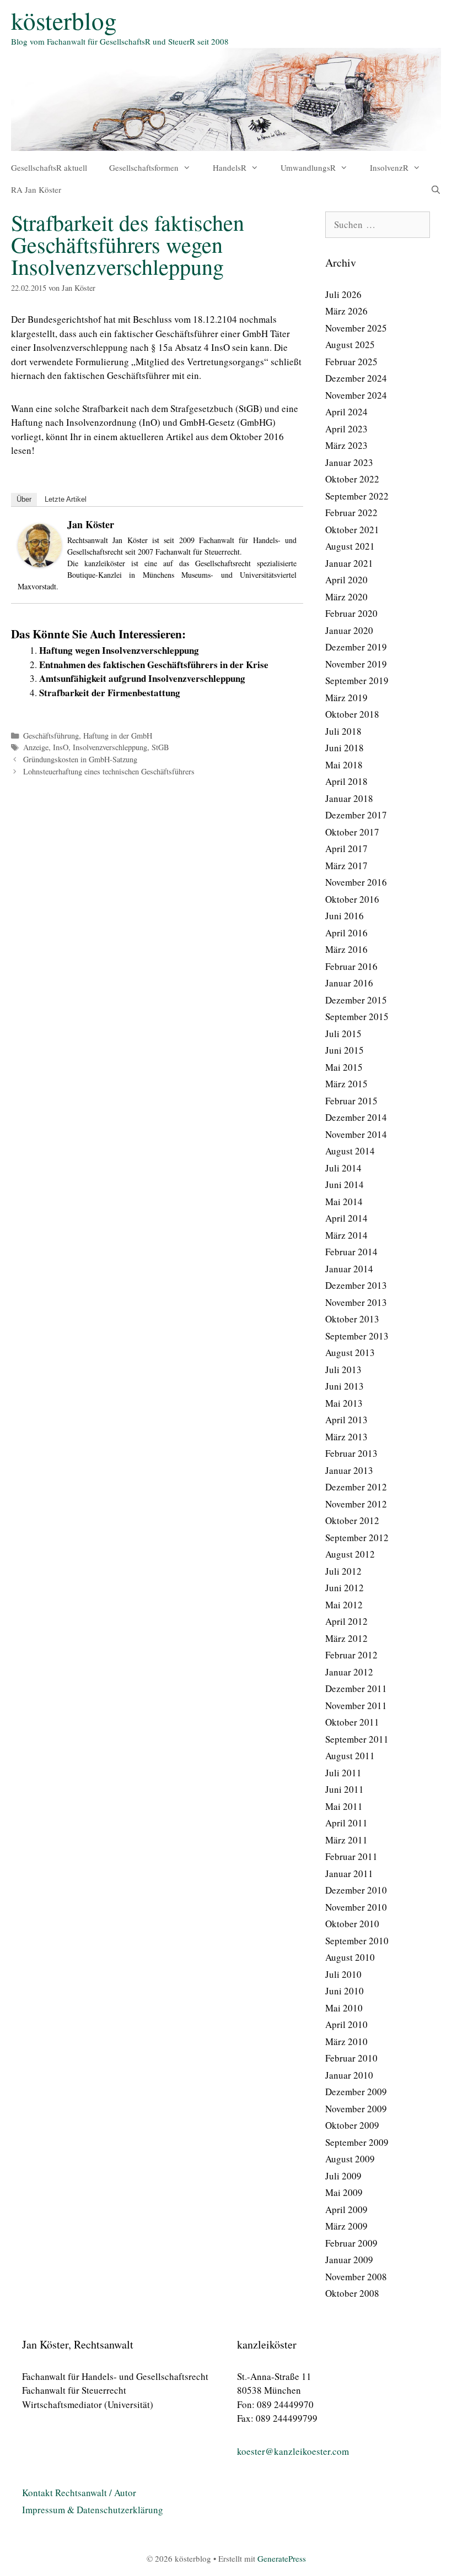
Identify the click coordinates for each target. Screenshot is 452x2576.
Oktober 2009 (352, 2125)
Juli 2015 (343, 1034)
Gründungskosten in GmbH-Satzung (80, 759)
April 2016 (346, 933)
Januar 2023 (349, 462)
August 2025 (350, 345)
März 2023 (346, 445)
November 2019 (356, 664)
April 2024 (346, 412)
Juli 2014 (343, 1168)
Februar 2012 (351, 1655)
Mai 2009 (344, 2192)
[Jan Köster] (40, 564)
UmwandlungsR (308, 167)
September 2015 (357, 1016)
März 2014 (346, 1235)
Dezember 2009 (356, 2092)
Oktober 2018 (352, 714)
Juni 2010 (345, 1991)
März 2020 (346, 597)
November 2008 (356, 2277)
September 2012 (357, 1538)
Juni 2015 (345, 1050)
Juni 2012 (345, 1588)
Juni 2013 (345, 1386)
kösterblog (64, 20)
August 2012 (350, 1554)
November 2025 (356, 328)
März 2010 (346, 2041)
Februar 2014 (351, 1252)
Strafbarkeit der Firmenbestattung (110, 693)
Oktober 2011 (352, 1722)
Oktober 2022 (352, 479)
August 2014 (350, 1151)
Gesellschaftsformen (144, 167)
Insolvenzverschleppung (110, 747)
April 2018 (346, 781)
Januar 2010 (349, 2075)
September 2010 (357, 1941)
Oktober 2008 (352, 2293)
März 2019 (346, 698)
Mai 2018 (344, 765)
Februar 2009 (351, 2243)
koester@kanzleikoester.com (293, 2451)
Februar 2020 (351, 613)
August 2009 (350, 2159)
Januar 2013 (349, 1470)
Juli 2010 (343, 1974)
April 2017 (346, 848)
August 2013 (350, 1352)
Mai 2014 (344, 1202)
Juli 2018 (343, 731)
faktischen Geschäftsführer (117, 375)
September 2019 (357, 680)
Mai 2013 (344, 1403)
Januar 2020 (349, 630)
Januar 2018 (349, 798)
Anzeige (36, 747)
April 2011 (346, 1823)
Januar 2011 (349, 1873)
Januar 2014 (349, 1269)
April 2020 (346, 580)
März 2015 (346, 1084)
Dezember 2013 (356, 1285)
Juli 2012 (343, 1571)
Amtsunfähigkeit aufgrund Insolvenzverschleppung (142, 678)
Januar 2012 (349, 1672)
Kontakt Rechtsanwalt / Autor (79, 2493)
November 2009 (356, 2109)
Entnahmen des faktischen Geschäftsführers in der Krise (154, 665)
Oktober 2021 (352, 530)
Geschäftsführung (51, 736)
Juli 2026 (343, 294)
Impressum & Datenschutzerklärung (93, 2510)
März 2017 (346, 866)
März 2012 (346, 1638)
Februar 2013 (351, 1453)
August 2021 (350, 546)
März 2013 (346, 1437)
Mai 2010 (344, 2008)
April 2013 (346, 1420)
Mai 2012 (344, 1605)
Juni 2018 (345, 748)
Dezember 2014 (356, 1117)
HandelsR (230, 167)
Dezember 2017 (356, 815)
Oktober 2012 (352, 1520)
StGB (160, 747)
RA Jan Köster (36, 189)
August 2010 (350, 1957)
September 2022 (357, 496)
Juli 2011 (343, 1773)
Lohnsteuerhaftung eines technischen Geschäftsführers (109, 771)
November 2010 (356, 1907)
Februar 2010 (351, 2058)
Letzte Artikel (66, 499)
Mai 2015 (344, 1067)
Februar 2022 (351, 513)
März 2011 (346, 1840)
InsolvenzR (389, 167)
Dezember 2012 (356, 1487)
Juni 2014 (345, 1184)
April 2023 (346, 429)
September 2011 (357, 1739)
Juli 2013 (343, 1370)
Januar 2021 (349, 563)
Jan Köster (91, 524)
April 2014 (346, 1218)
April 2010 (346, 2024)
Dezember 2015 (356, 1000)
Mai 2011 (344, 1806)
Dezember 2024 (356, 378)
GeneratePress (282, 2558)
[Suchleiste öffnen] (436, 189)
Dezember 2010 (356, 1890)
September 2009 (357, 2142)
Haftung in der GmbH (118, 736)
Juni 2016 (345, 916)
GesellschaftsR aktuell (49, 167)
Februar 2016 (351, 966)
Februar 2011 (351, 1856)
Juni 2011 (345, 1789)
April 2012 (346, 1621)
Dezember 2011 (356, 1688)
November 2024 (356, 395)
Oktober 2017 (352, 832)
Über (24, 499)
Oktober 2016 (352, 899)
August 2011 (350, 1756)
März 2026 (346, 311)
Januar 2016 (349, 983)
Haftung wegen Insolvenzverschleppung (119, 650)
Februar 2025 (351, 362)
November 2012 (356, 1504)
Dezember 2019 (356, 647)
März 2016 (346, 949)
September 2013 (357, 1336)
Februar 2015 (351, 1101)
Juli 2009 (343, 2176)
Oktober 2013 (352, 1319)
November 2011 (356, 1705)
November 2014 (356, 1134)
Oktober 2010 (352, 1924)
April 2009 (346, 2209)
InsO (61, 747)
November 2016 (356, 882)
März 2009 (346, 2226)
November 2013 (356, 1302)
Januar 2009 (349, 2260)
